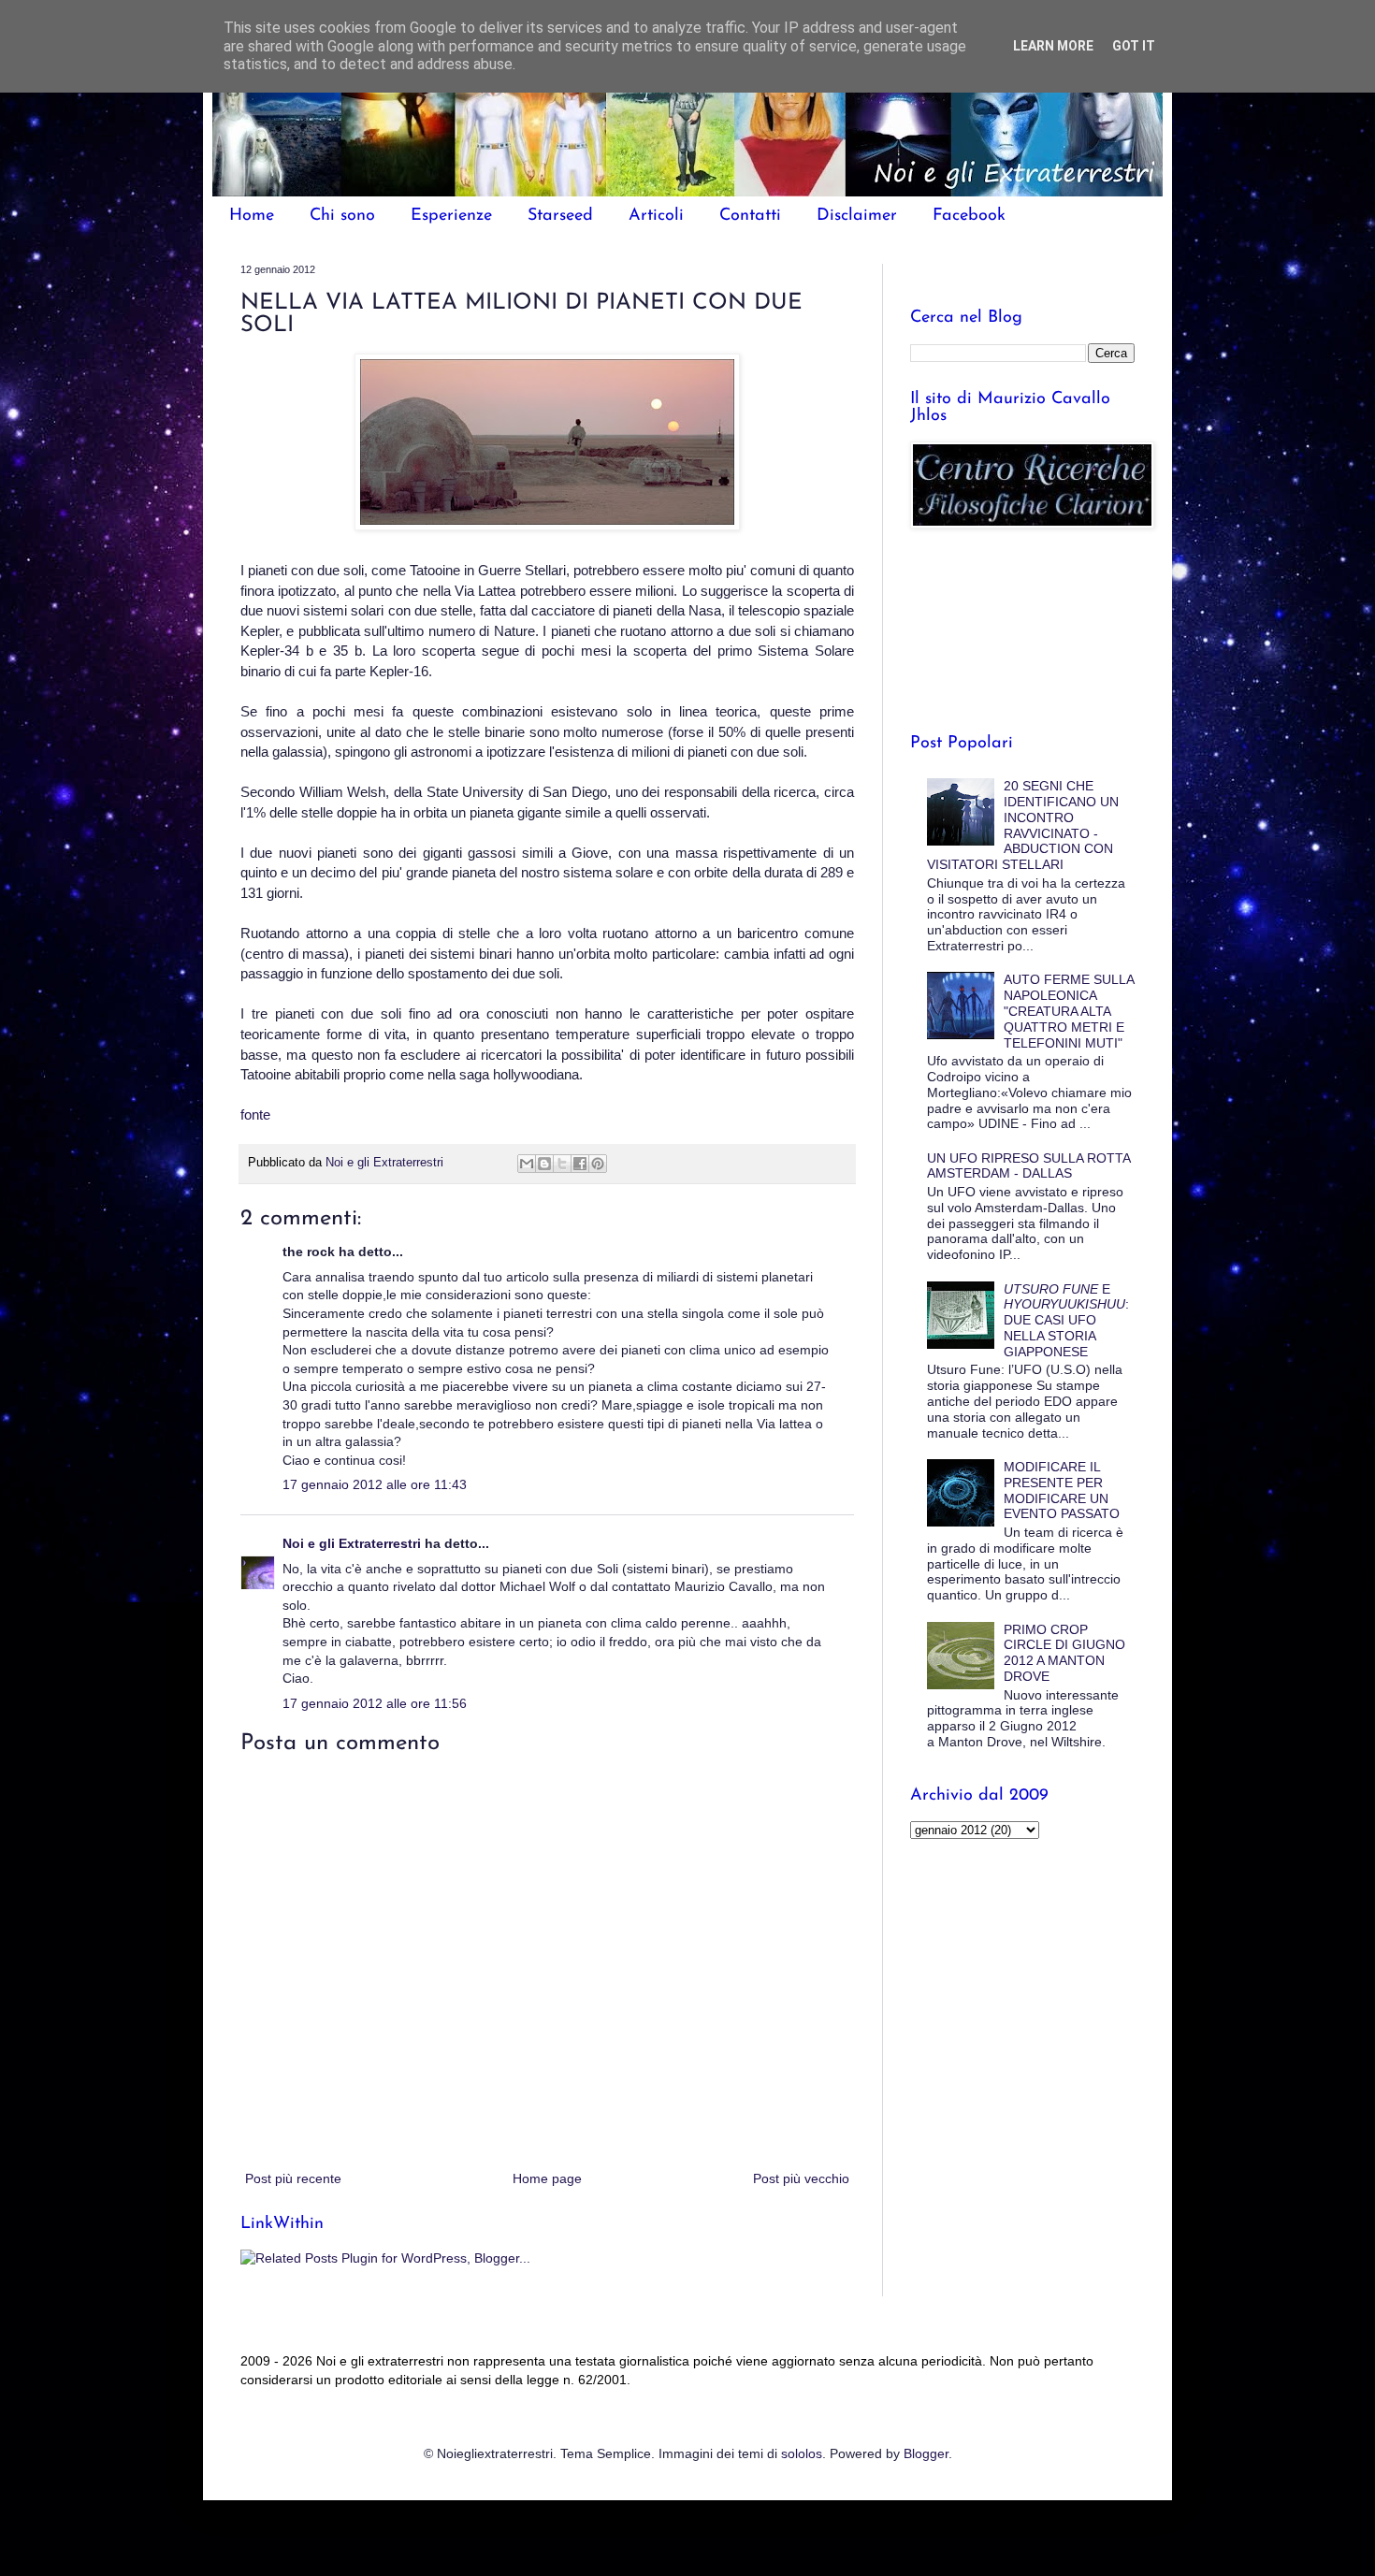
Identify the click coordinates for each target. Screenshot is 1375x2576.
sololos (802, 2453)
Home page (547, 2178)
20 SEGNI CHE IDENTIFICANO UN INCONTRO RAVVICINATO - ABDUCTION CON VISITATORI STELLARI (1023, 825)
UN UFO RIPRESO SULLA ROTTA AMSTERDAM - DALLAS (1028, 1166)
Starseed (560, 216)
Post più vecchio (801, 2178)
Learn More (1053, 46)
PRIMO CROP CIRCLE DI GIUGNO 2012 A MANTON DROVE (1064, 1653)
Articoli (656, 216)
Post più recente (293, 2178)
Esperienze (451, 216)
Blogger (926, 2453)
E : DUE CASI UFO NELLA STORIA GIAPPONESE (1066, 1320)
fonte (255, 1114)
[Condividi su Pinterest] (598, 1164)
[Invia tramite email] (527, 1164)
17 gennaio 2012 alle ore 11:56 (375, 1703)
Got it (1134, 46)
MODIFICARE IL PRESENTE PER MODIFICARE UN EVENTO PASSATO (1062, 1490)
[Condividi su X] (562, 1164)
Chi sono (342, 216)
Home (252, 216)
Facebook (969, 216)
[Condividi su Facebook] (580, 1164)
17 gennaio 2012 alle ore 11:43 (375, 1484)
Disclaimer (857, 216)
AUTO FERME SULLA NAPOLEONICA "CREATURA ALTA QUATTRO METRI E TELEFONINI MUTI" (1069, 1011)
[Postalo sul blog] (544, 1164)
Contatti (750, 216)
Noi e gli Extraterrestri (354, 1543)
